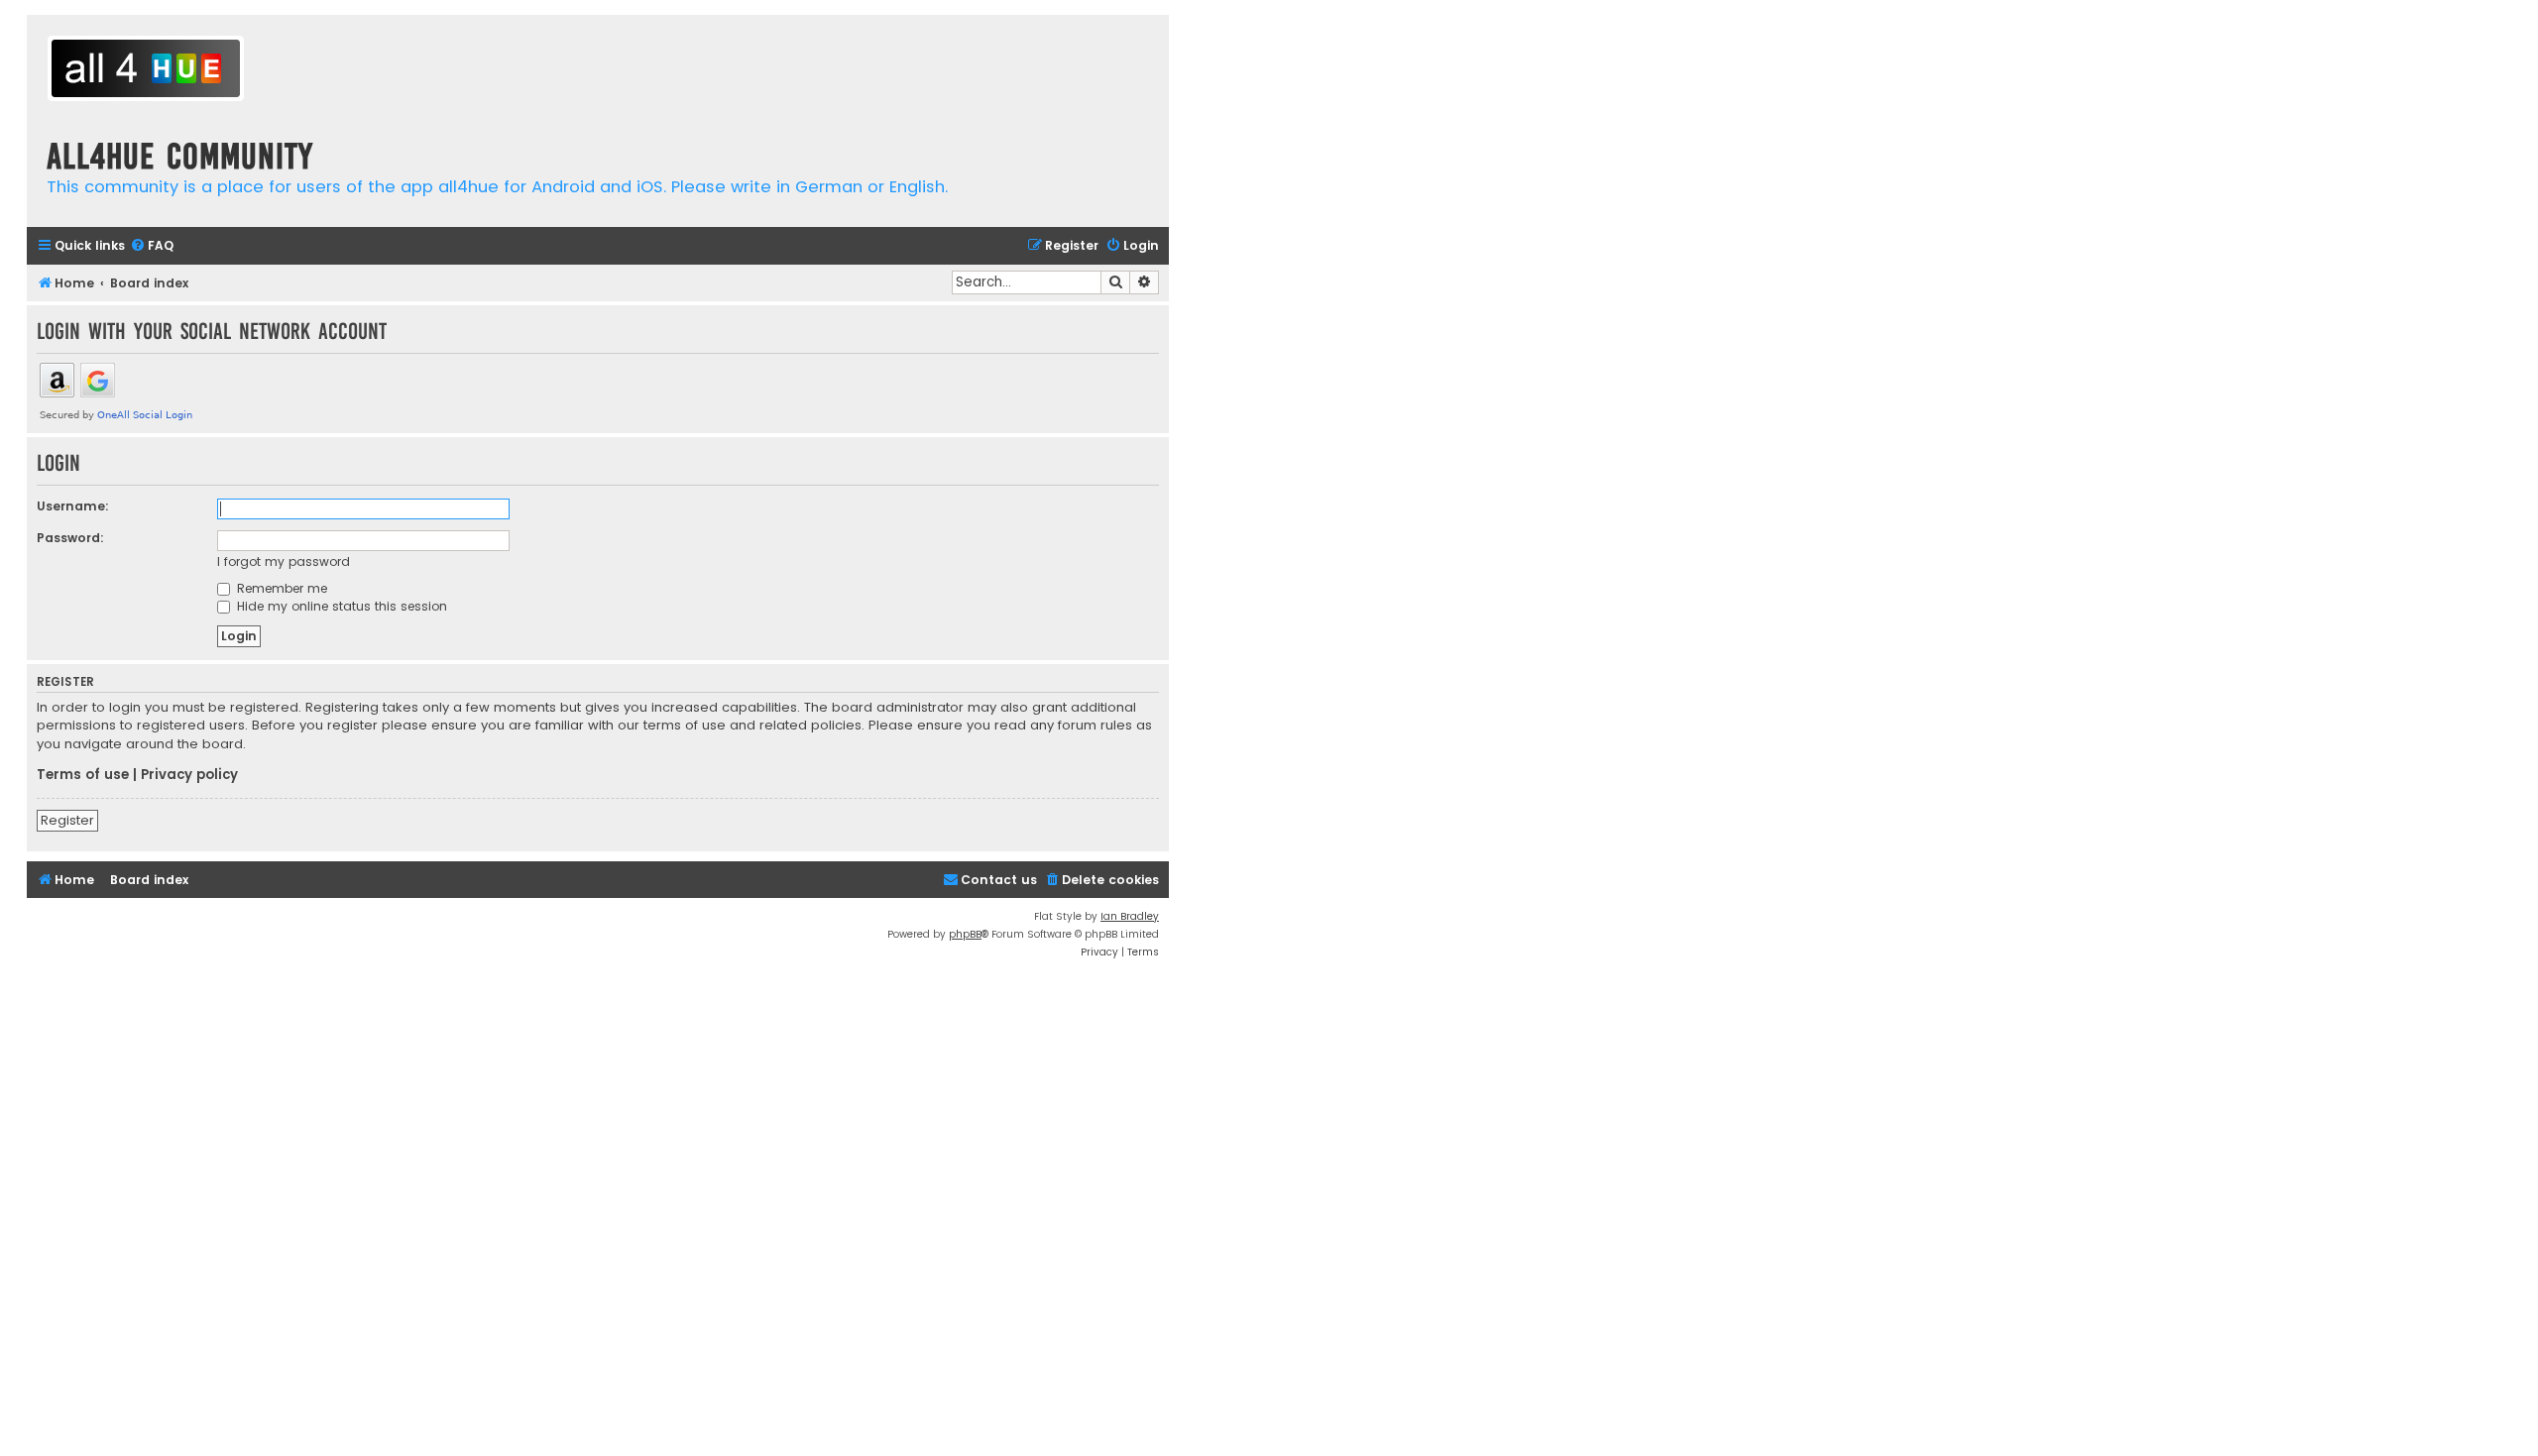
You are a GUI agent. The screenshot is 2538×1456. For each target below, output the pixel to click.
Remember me (280, 588)
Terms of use (83, 775)
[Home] (146, 71)
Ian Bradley (1130, 916)
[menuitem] (152, 246)
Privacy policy (189, 775)
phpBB (965, 934)
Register (67, 820)
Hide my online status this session (340, 606)
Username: (73, 506)
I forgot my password (284, 561)
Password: (70, 538)
